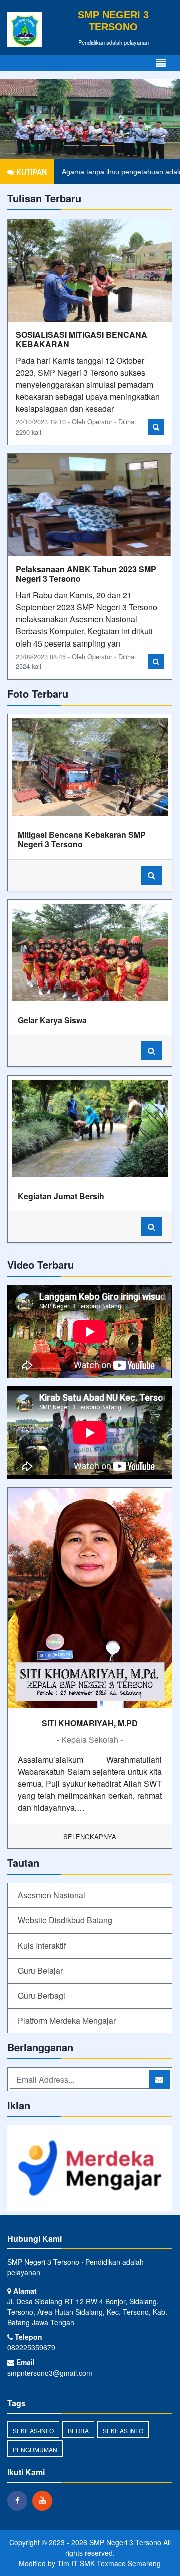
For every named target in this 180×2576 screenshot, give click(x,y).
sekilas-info (33, 2430)
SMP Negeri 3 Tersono (124, 2542)
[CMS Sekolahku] (90, 2169)
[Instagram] (45, 2500)
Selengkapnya (90, 1837)
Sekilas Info (123, 2430)
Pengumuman (35, 2449)
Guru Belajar (40, 1970)
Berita (78, 2430)
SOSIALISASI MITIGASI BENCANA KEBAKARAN (82, 339)
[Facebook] (20, 2500)
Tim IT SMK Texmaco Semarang (109, 2563)
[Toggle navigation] (161, 63)
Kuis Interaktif (42, 1945)
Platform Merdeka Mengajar (67, 2020)
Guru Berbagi (42, 1995)
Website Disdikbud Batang (65, 1920)
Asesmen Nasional (52, 1895)
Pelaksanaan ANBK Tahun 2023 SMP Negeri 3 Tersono (86, 574)
